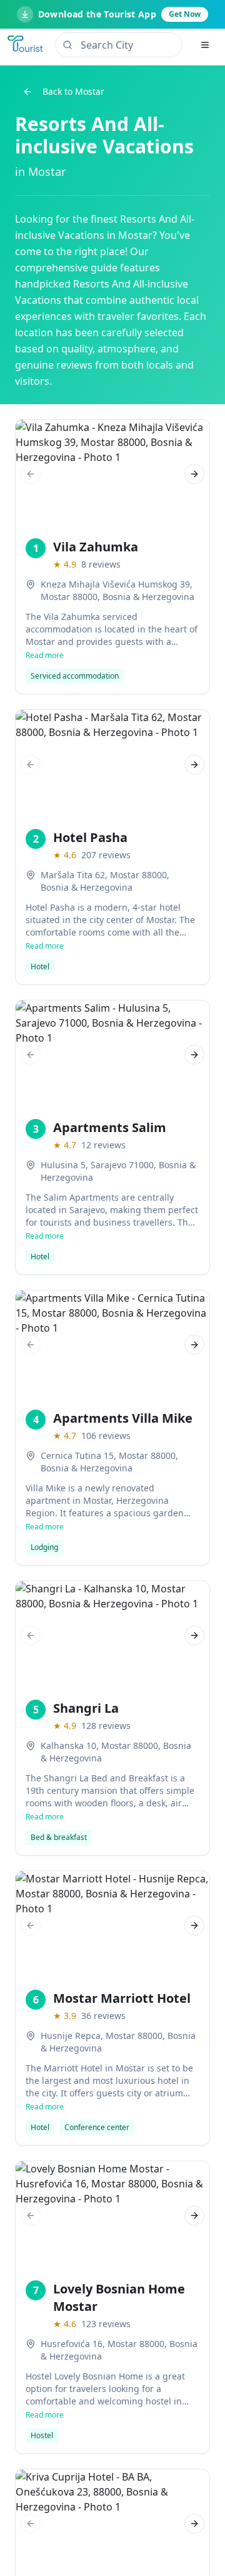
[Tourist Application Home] (26, 45)
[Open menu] (205, 45)
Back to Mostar (73, 91)
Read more (45, 656)
